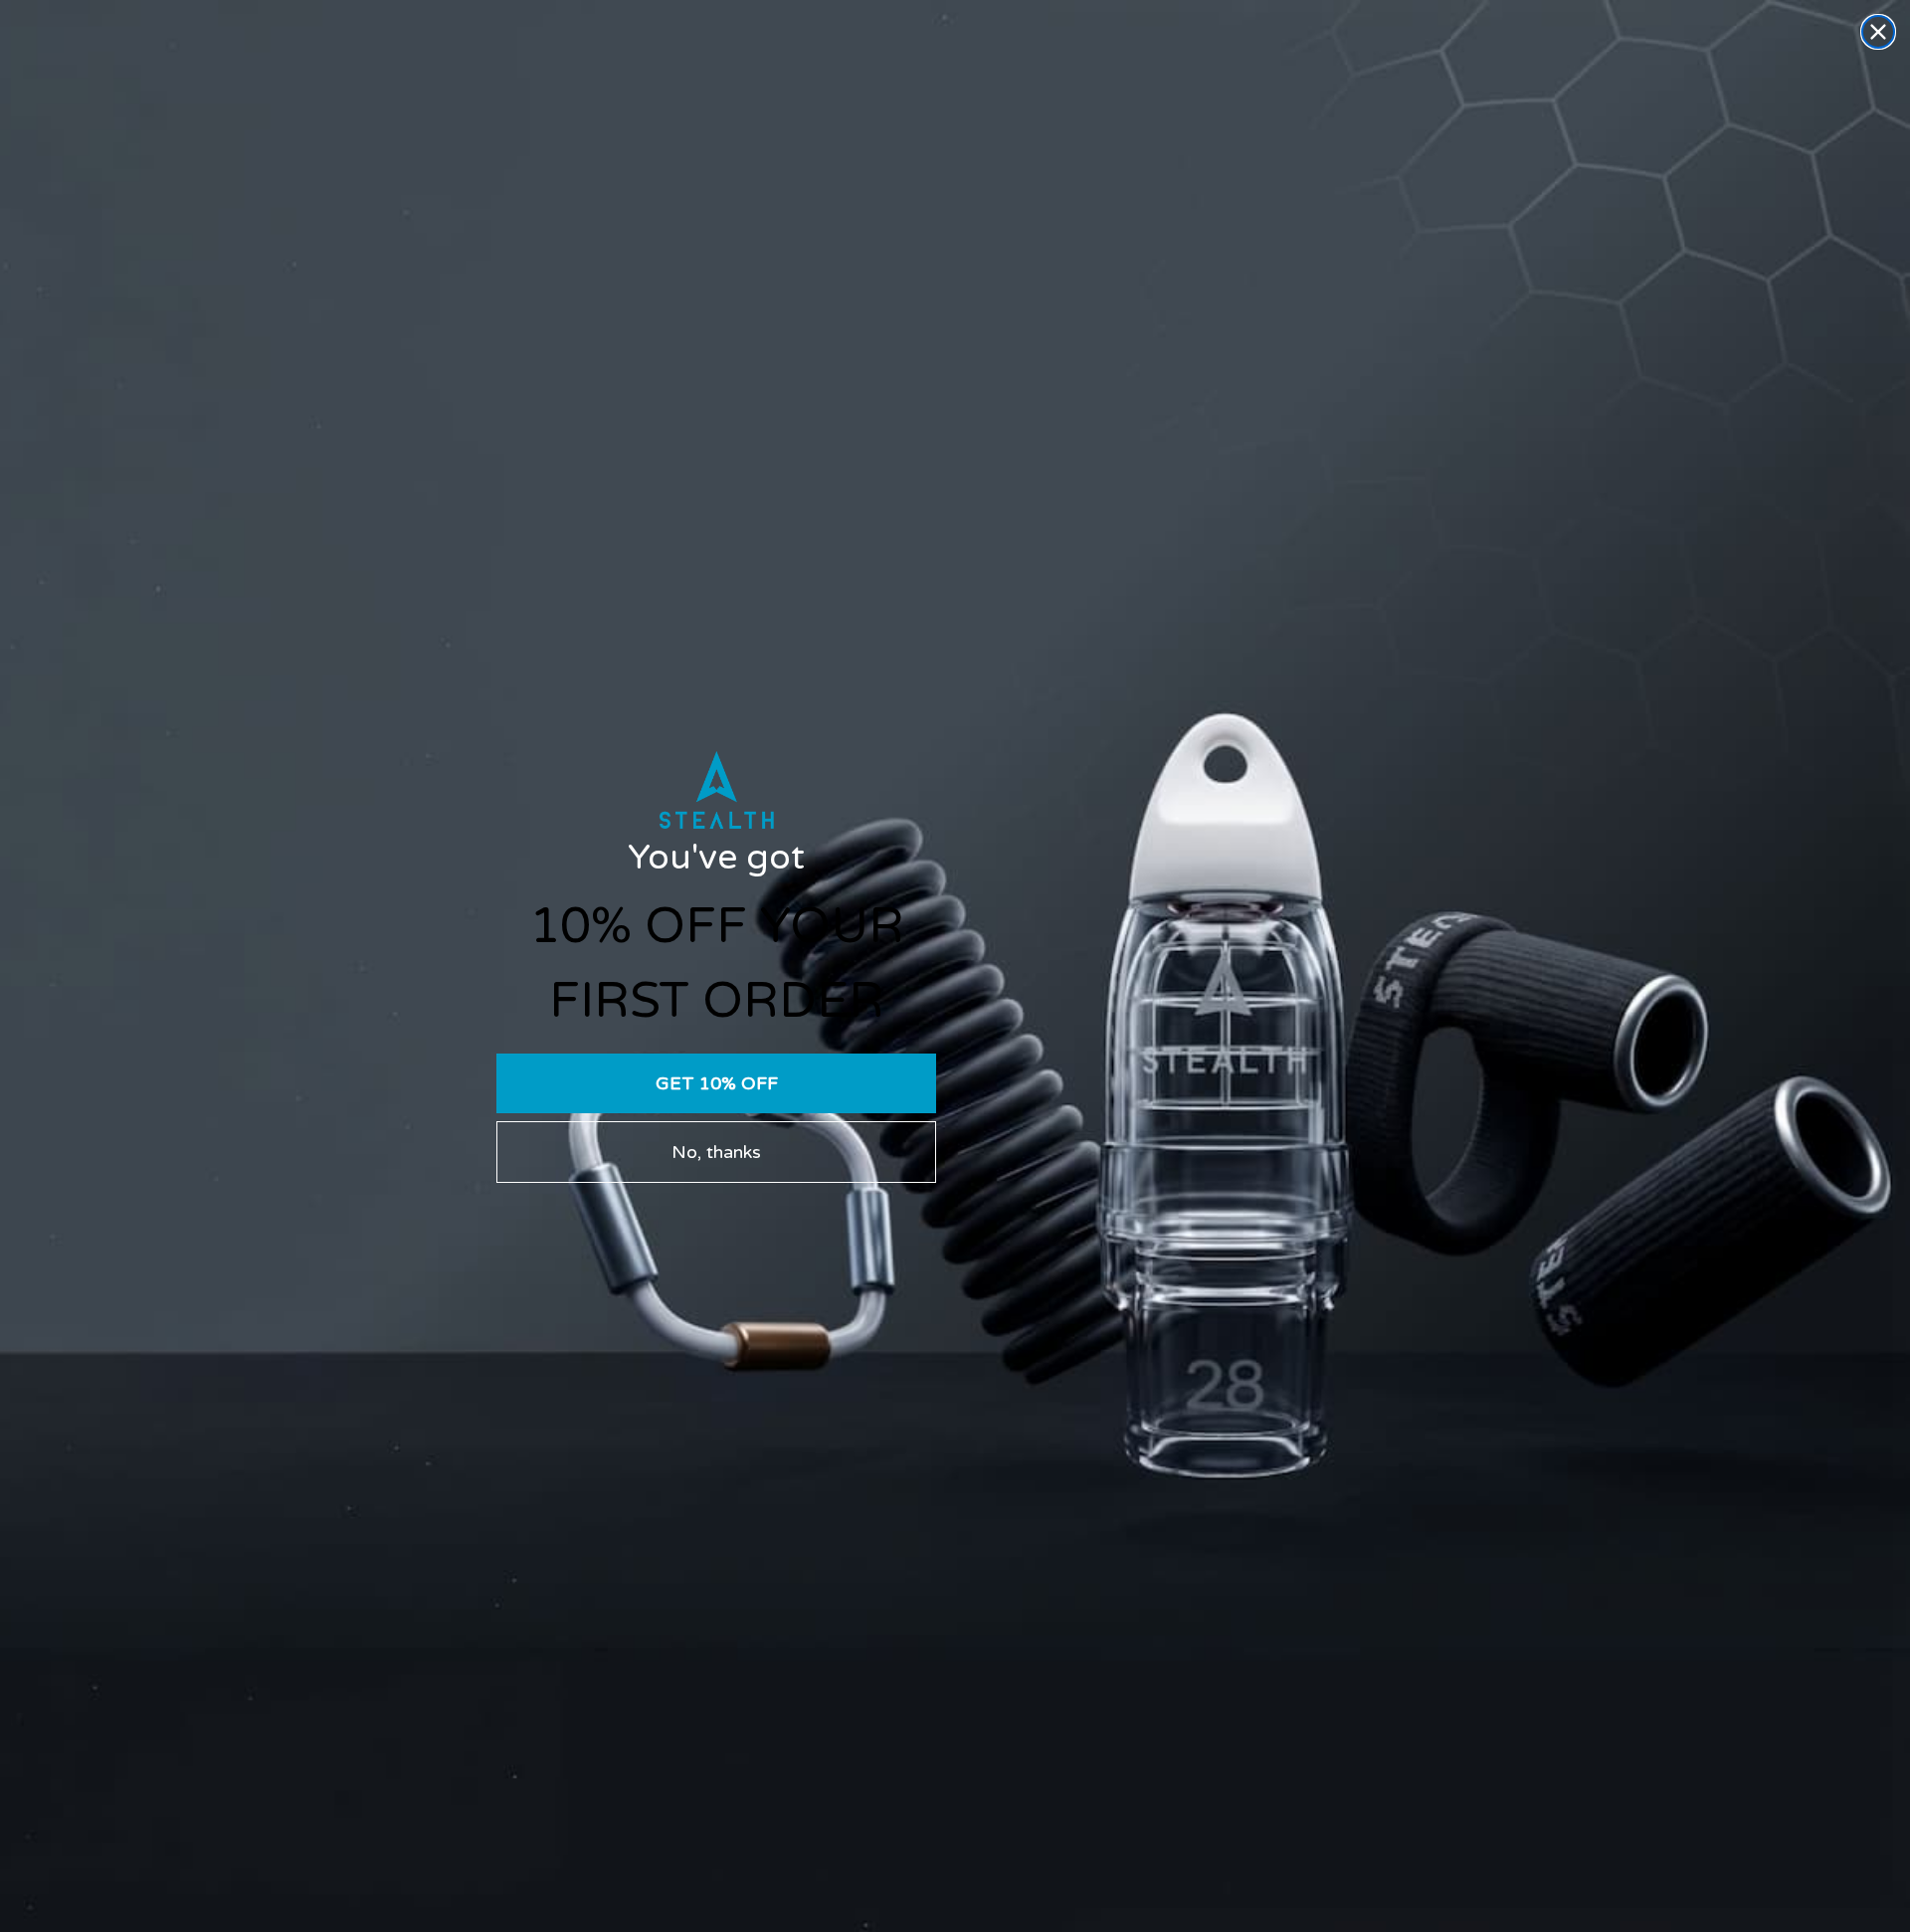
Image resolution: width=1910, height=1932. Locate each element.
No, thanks (716, 1152)
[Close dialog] (1878, 32)
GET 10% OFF (717, 1083)
